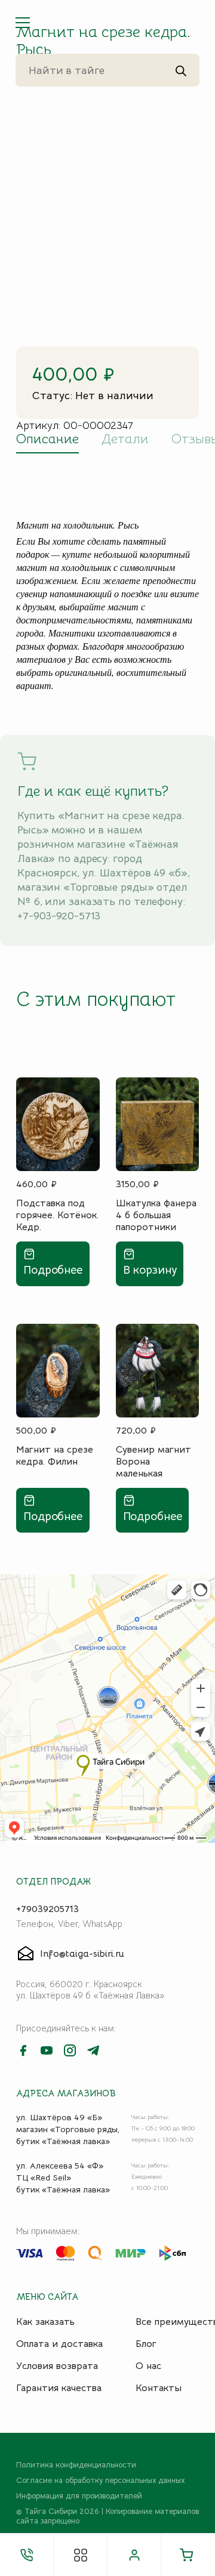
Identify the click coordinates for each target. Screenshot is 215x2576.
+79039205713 (47, 1909)
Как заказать (45, 2322)
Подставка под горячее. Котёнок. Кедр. (57, 1215)
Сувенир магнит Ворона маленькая (153, 1461)
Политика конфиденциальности (76, 2465)
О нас (148, 2366)
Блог (146, 2344)
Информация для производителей (79, 2496)
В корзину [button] (150, 1270)
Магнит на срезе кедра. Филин (55, 1456)
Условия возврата (57, 2366)
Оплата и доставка (59, 2344)
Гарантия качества (59, 2388)
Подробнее (53, 1270)
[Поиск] (181, 70)
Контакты (159, 2388)
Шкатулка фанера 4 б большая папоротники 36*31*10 (156, 1215)
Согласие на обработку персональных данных (100, 2481)
